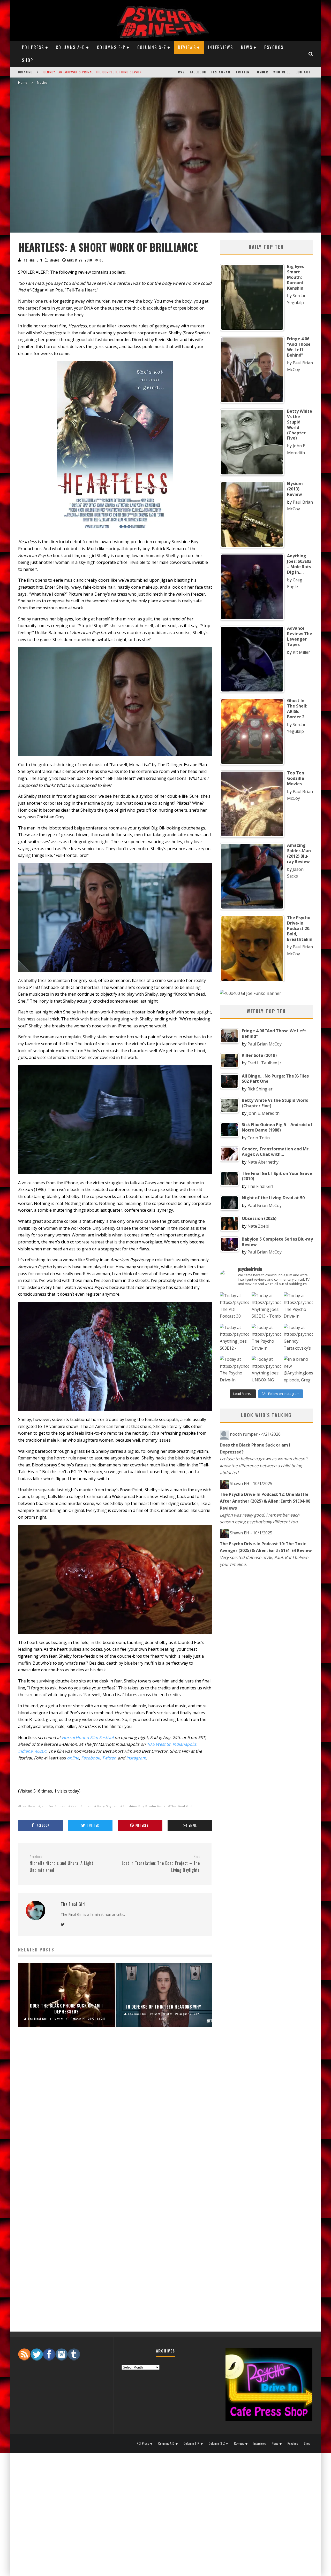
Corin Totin (259, 1138)
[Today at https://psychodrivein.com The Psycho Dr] (266, 1339)
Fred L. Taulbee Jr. (265, 1063)
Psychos (274, 47)
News (247, 47)
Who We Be (282, 72)
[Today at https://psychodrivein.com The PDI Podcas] (234, 1307)
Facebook (198, 72)
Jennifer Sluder (53, 1806)
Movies (54, 260)
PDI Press (33, 47)
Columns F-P (111, 47)
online (73, 1758)
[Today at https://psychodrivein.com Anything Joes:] (266, 1307)
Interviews (221, 47)
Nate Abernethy (263, 1162)
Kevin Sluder (81, 1806)
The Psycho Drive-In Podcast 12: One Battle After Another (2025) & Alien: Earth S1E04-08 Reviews (265, 1501)
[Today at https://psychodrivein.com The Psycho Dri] (298, 1307)
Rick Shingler (260, 1089)
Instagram (221, 72)
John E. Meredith (264, 1113)
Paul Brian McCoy (265, 1044)
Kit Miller (301, 652)
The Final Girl (32, 260)
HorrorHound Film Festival (88, 1737)
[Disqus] (115, 2117)
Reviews (187, 47)
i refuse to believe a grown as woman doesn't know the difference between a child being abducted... (264, 1466)
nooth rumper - (255, 1434)
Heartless (28, 1806)
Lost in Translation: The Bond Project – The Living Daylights (161, 1864)
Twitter (243, 72)
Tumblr (262, 72)
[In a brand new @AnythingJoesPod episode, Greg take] (298, 1370)
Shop (28, 60)
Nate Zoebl (258, 1226)
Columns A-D (70, 47)
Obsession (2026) (58, 72)
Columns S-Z (152, 47)
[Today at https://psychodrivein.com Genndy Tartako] (298, 1339)
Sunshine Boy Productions (144, 1806)
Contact (303, 72)
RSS (181, 72)
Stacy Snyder (107, 1806)
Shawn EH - (251, 1483)
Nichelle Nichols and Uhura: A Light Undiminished (62, 1864)
